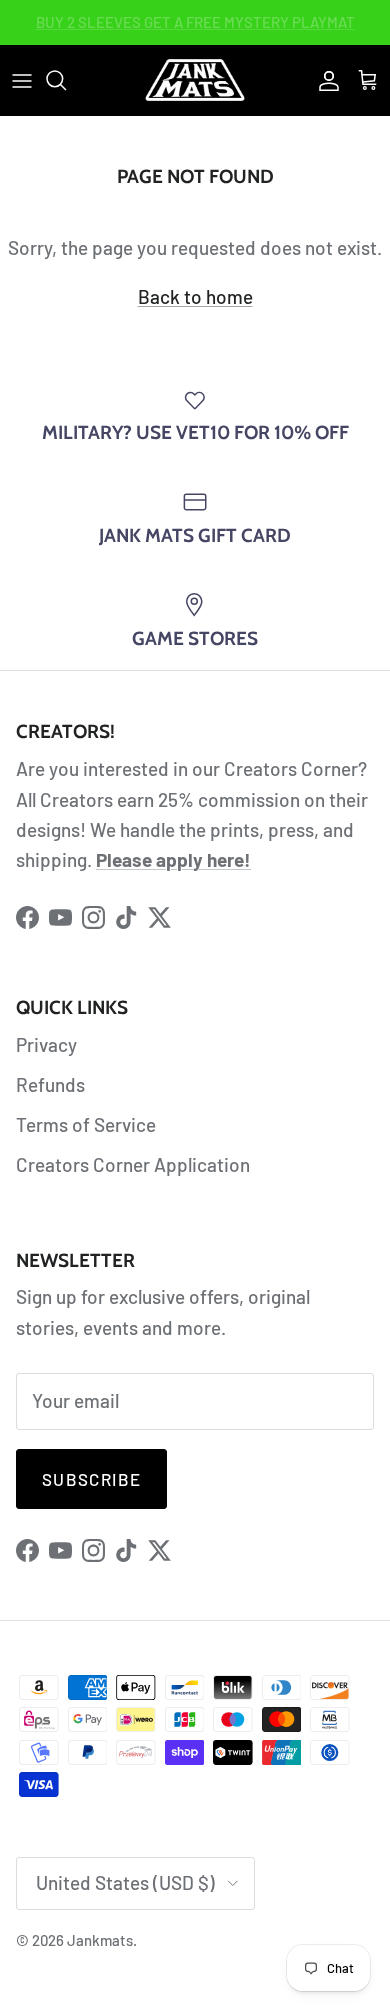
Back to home (195, 296)
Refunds (50, 1084)
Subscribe (91, 1479)
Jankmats (100, 1940)
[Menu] (22, 80)
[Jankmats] (195, 80)
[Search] (66, 80)
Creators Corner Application (133, 1164)
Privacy (46, 1044)
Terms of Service (86, 1124)
